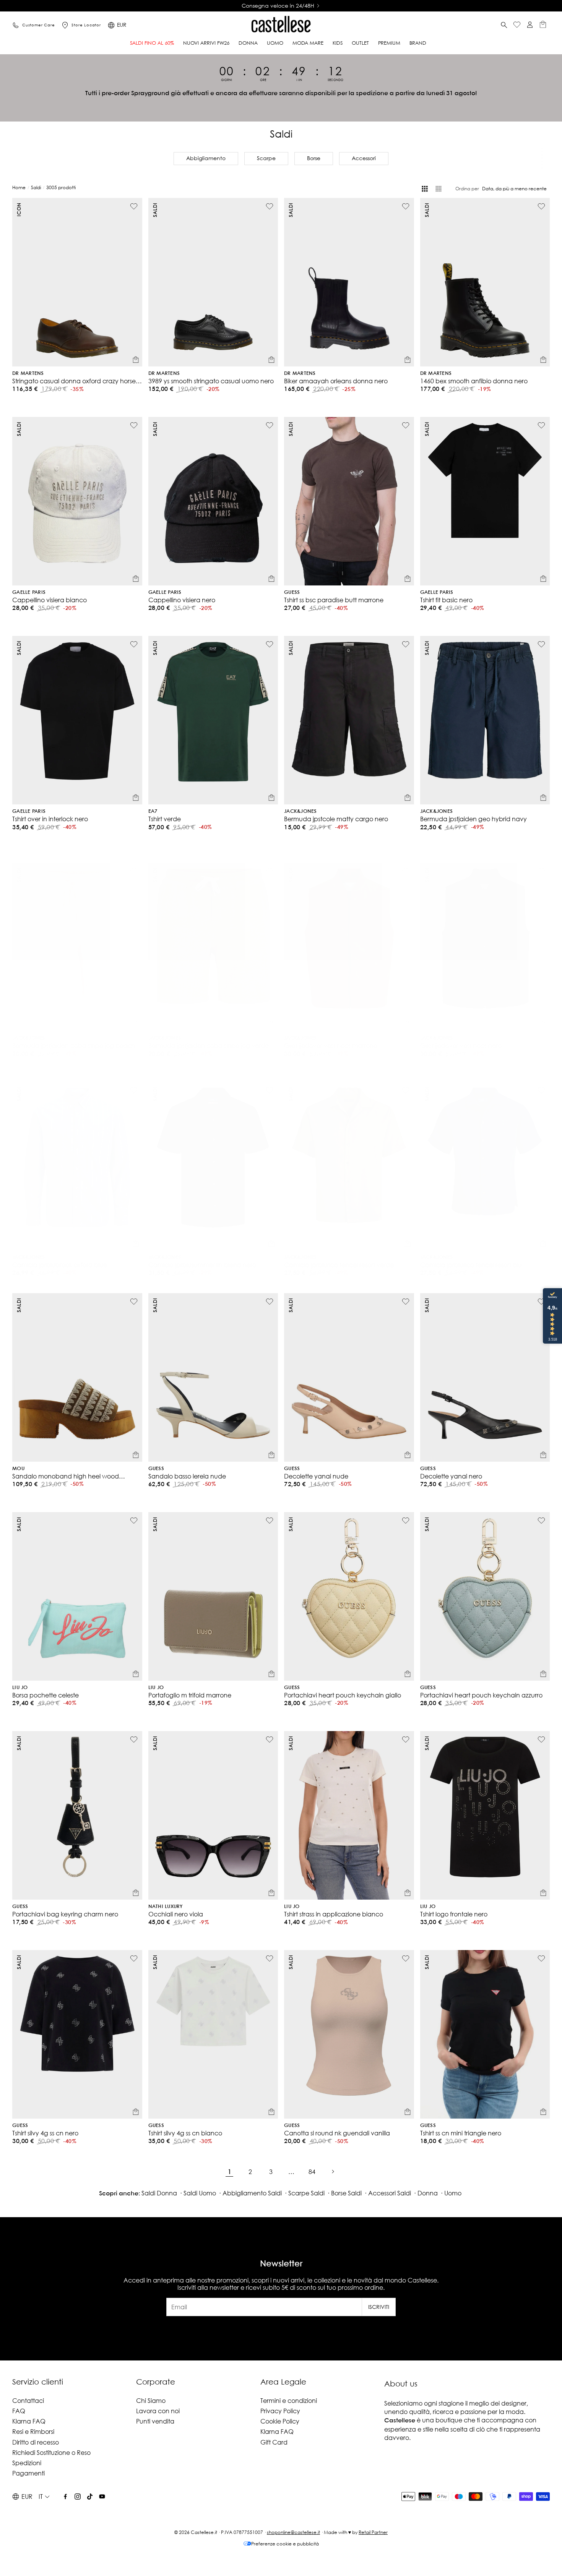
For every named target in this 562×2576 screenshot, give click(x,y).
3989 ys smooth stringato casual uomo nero (211, 381)
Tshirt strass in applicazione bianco (334, 1914)
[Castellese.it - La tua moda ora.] (281, 25)
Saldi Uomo (200, 2193)
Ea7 (153, 811)
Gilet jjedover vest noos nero (461, 1038)
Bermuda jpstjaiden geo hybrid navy (473, 819)
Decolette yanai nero (451, 1476)
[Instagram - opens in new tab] (78, 2497)
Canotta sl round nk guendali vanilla (337, 2133)
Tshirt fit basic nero (446, 600)
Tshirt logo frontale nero (454, 1914)
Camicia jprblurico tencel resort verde (339, 1265)
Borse (314, 158)
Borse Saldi (346, 2193)
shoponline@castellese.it (293, 2532)
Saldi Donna (159, 2193)
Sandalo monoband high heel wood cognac (66, 1476)
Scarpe (266, 158)
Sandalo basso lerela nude (187, 1476)
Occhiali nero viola (176, 1914)
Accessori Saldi (390, 2193)
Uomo (453, 2193)
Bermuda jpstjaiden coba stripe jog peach (74, 1038)
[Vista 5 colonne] (439, 189)
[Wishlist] (517, 25)
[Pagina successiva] (333, 2171)
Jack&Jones (300, 811)
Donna (428, 2193)
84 (312, 2172)
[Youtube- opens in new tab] (102, 2497)
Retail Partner (373, 2532)
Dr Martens (28, 374)
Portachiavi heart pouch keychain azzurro (481, 1695)
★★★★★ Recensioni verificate (278, 6)
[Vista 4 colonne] (425, 189)
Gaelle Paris (29, 593)
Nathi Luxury (166, 1907)
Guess (292, 593)
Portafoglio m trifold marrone (190, 1695)
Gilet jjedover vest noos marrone (331, 1038)
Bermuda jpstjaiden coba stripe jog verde (209, 1038)
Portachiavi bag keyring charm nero (65, 1914)
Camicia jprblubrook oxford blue (60, 1265)
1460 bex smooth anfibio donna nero (474, 381)
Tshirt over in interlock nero (50, 819)
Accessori (364, 158)
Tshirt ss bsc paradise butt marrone (334, 600)
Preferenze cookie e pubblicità (285, 2544)
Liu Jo (20, 1688)
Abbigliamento (206, 158)
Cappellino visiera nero (182, 600)
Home (19, 187)
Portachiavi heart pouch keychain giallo (343, 1695)
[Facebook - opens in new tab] (65, 2497)
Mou (18, 1469)
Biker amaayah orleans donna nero (336, 381)
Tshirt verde (165, 819)
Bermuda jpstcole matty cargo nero (336, 819)
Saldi (36, 187)
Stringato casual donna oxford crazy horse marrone (74, 381)
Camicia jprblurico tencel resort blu (471, 1265)
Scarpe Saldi (306, 2193)
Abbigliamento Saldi (252, 2193)
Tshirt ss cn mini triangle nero (461, 2133)
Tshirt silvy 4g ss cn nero (45, 2133)
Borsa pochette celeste (45, 1695)
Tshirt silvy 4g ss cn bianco (185, 2133)
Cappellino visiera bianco (50, 600)
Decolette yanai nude (316, 1476)
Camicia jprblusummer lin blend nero (202, 1265)
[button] (504, 25)
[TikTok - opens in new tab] (90, 2497)
